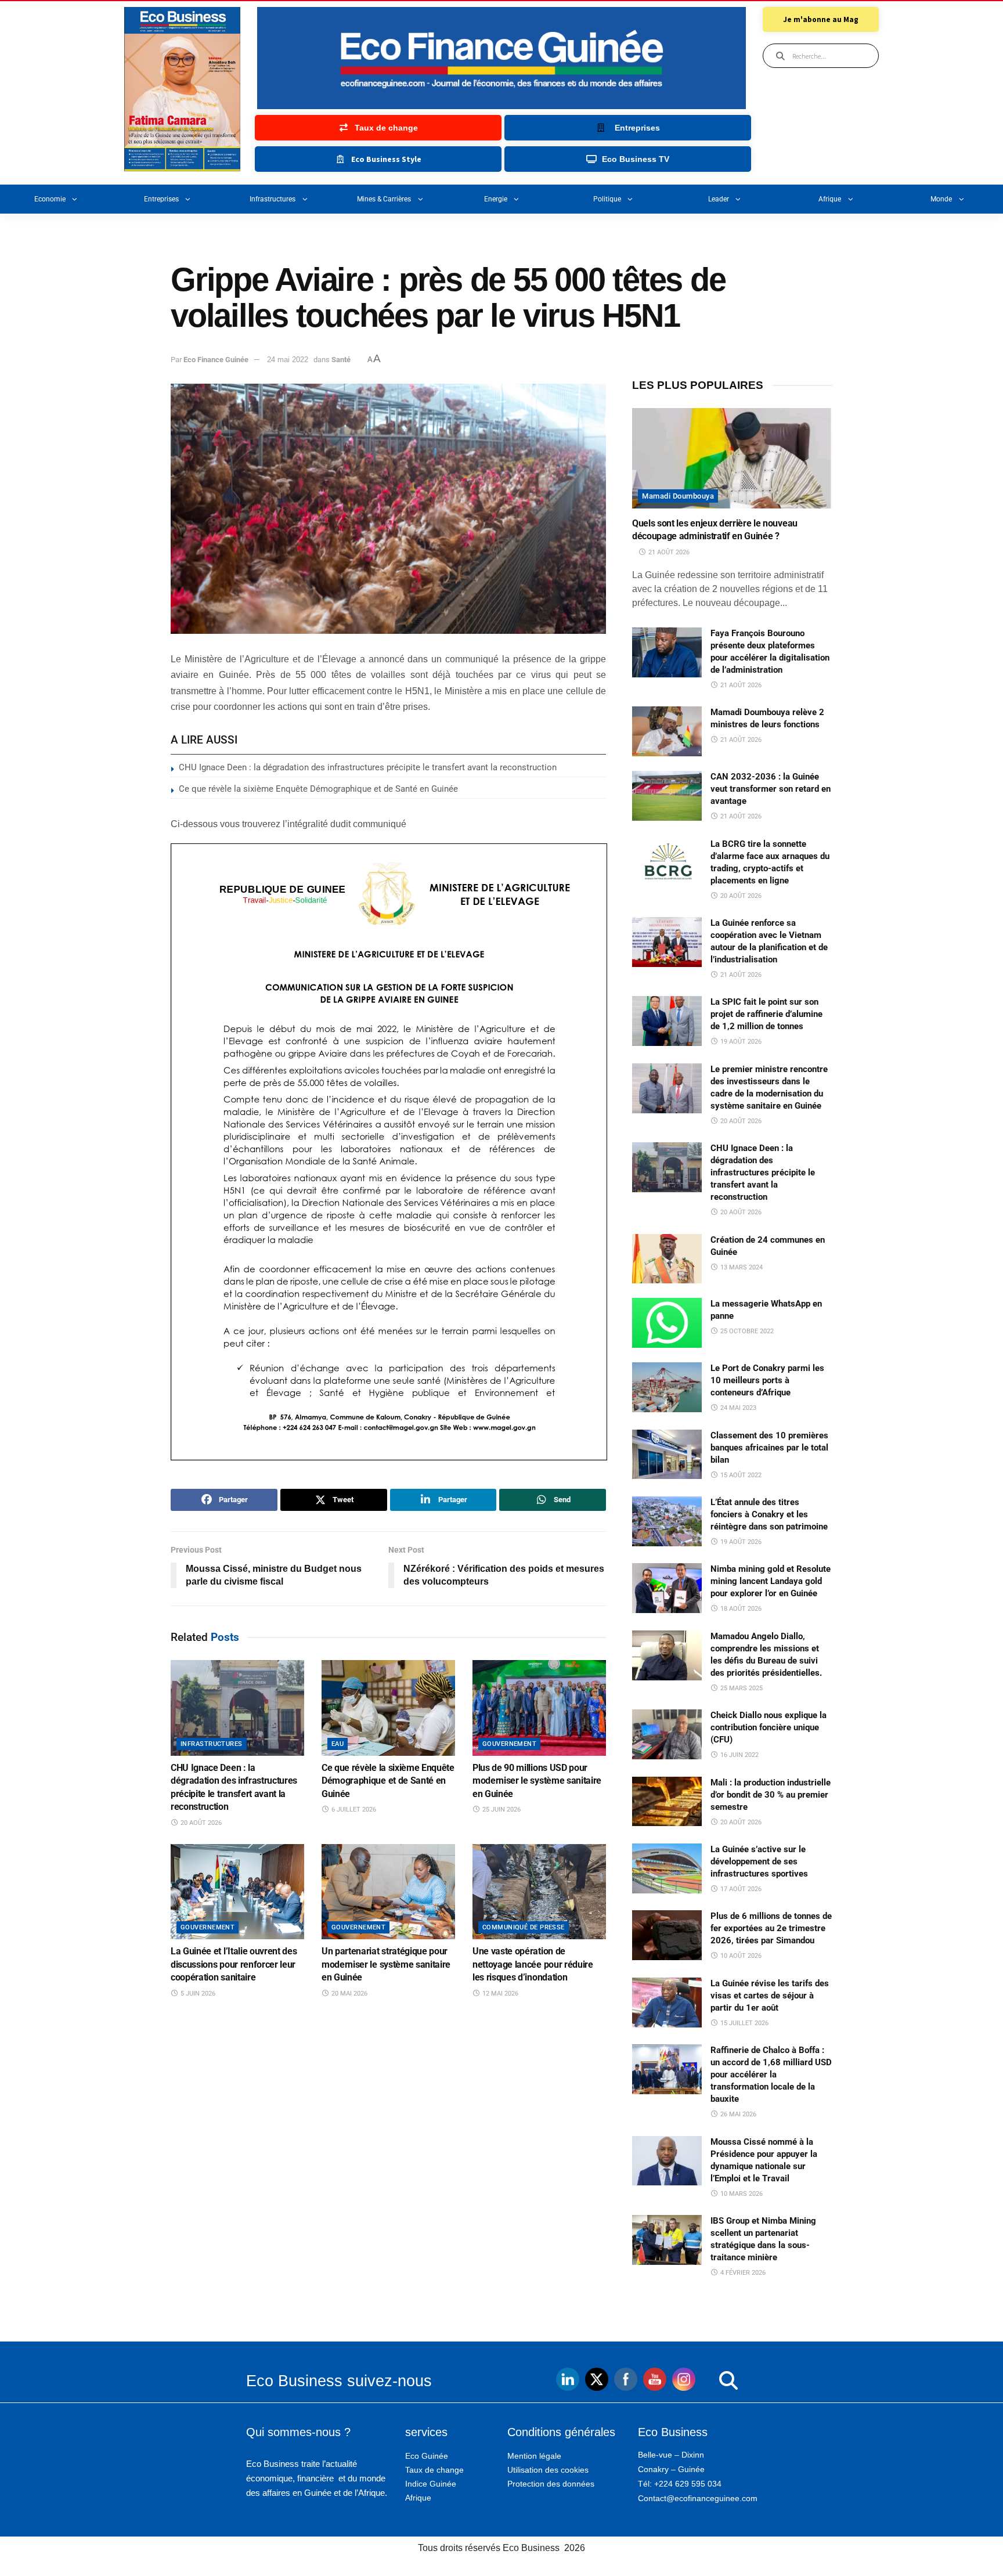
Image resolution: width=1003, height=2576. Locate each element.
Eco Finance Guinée (216, 360)
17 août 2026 (740, 1889)
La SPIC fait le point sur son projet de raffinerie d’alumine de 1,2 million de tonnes (766, 1014)
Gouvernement (509, 1744)
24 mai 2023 (737, 1408)
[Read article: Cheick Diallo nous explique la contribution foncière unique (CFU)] (667, 1734)
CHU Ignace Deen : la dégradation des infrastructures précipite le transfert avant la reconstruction (368, 767)
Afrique (830, 199)
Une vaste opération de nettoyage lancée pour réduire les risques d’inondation (533, 1964)
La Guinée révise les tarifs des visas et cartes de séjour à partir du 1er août (770, 1996)
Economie (50, 199)
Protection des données (551, 2484)
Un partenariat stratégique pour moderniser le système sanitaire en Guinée (386, 1964)
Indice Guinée (431, 2484)
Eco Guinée (427, 2456)
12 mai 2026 (499, 1994)
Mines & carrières (384, 199)
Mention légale (534, 2456)
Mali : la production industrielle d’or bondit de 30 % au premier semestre (771, 1795)
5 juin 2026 (197, 1994)
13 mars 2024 (741, 1267)
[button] (705, 2381)
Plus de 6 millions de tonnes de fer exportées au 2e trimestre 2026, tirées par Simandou (771, 1928)
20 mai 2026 (349, 1994)
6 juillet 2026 (353, 1810)
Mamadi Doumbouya (678, 496)
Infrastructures (273, 199)
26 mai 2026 (737, 2114)
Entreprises (161, 199)
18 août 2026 (740, 1609)
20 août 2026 (200, 1823)
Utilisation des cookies (548, 2470)
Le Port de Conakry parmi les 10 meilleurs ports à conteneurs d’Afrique (767, 1380)
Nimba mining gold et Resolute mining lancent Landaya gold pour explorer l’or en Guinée (771, 1581)
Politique (607, 199)
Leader (719, 199)
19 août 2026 (740, 1042)
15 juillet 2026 (744, 2023)
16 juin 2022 (739, 1755)
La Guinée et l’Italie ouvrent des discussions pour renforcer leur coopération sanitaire (234, 1964)
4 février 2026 (742, 2273)
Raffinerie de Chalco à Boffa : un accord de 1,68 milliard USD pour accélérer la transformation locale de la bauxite (771, 2074)
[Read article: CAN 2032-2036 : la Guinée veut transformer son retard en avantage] (667, 796)
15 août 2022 (740, 1475)
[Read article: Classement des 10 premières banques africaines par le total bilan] (667, 1455)
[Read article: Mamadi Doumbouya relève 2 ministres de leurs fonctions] (667, 731)
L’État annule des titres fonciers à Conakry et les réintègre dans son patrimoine (769, 1514)
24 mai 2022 (288, 360)
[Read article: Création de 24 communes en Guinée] (667, 1259)
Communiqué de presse (524, 1927)
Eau (338, 1744)
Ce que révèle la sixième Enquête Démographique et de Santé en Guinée (318, 789)
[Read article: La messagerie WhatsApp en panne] (667, 1323)
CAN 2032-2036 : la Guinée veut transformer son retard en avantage (771, 789)
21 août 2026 (668, 552)
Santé (341, 360)
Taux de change (434, 2470)
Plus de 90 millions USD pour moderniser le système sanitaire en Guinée (537, 1781)
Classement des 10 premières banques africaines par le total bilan (769, 1448)
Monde (941, 199)
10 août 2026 (740, 1956)
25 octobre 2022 (746, 1331)
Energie (496, 199)
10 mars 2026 (741, 2194)
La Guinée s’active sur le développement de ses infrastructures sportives (759, 1861)
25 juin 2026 (501, 1810)
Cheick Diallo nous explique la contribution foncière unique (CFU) (769, 1727)
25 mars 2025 (741, 1688)
